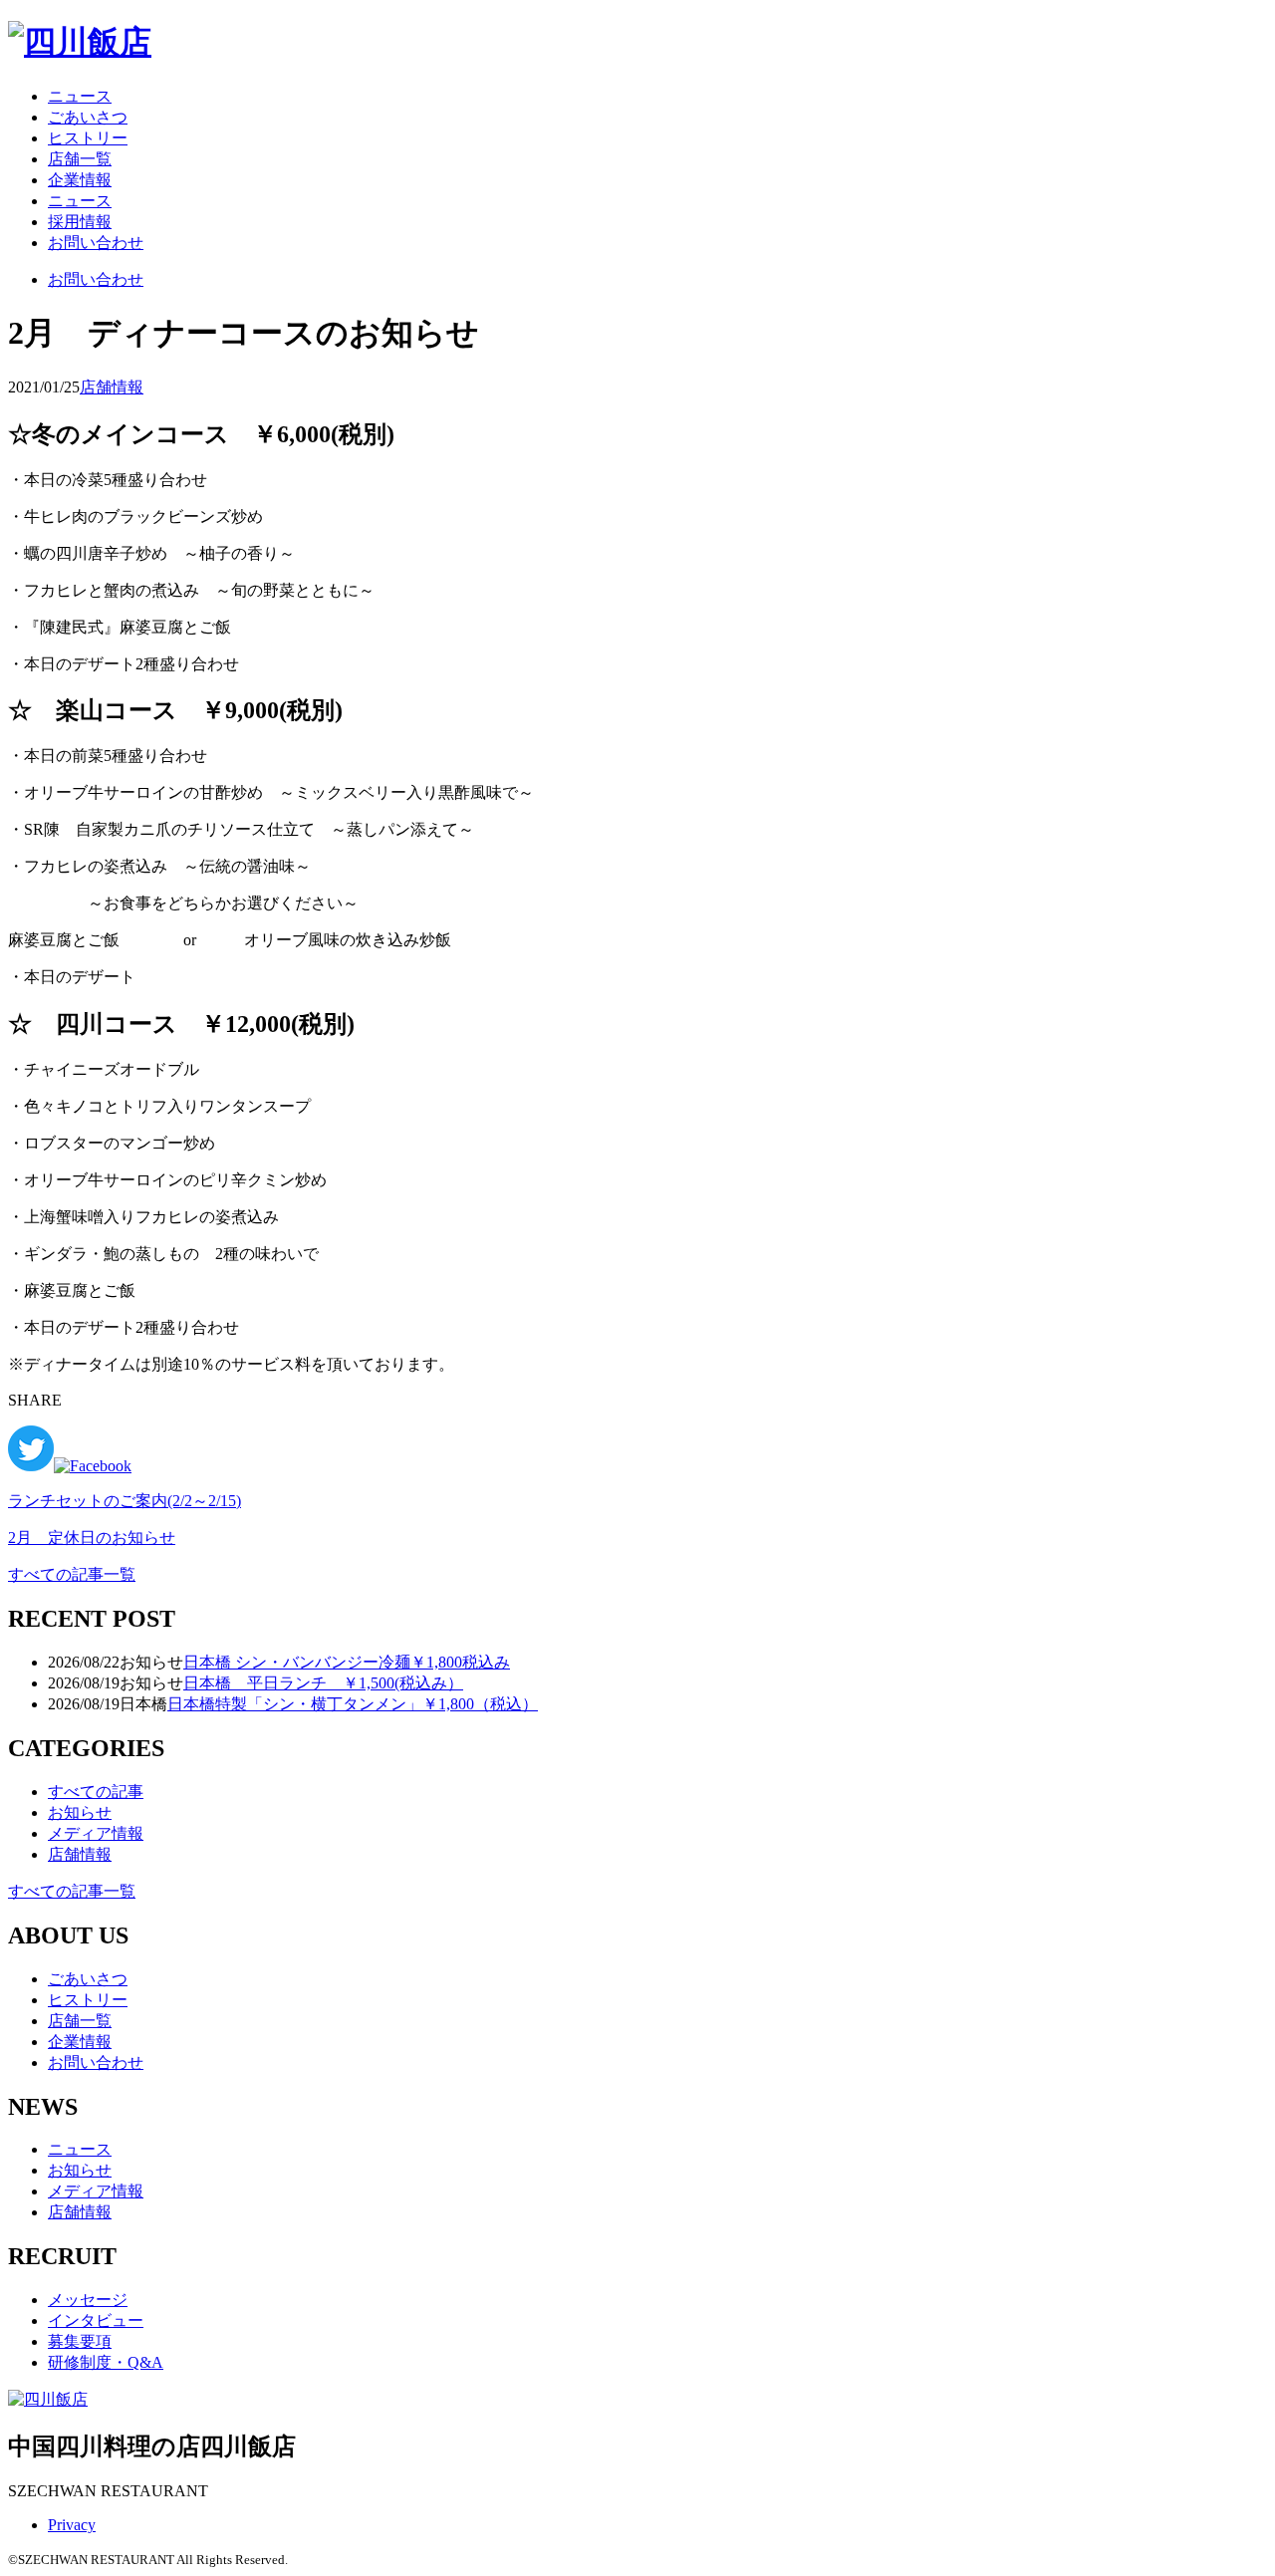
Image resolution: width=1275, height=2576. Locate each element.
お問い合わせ (96, 243)
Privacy (72, 2525)
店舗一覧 (80, 159)
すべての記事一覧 (72, 1574)
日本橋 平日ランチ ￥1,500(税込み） (323, 1683)
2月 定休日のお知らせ (92, 1538)
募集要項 (80, 2341)
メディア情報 (96, 1833)
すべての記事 (96, 1792)
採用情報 (80, 222)
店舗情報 (112, 387)
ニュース (80, 96)
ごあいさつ (88, 117)
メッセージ (88, 2300)
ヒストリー (88, 138)
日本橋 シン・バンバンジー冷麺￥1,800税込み (347, 1662)
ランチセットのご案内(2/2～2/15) (125, 1501)
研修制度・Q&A (106, 2362)
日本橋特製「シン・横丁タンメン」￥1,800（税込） (353, 1704)
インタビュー (96, 2320)
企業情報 (80, 180)
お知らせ (80, 1812)
